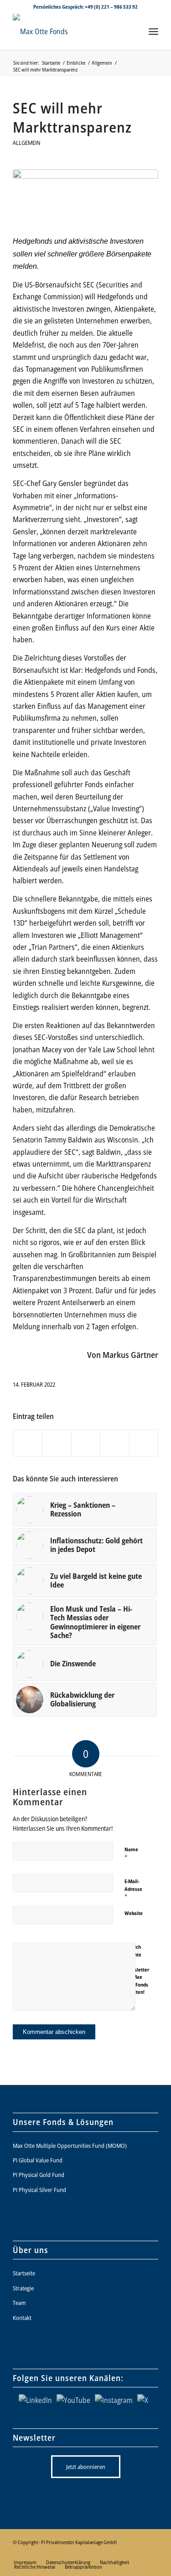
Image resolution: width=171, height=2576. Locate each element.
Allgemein (27, 143)
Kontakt (22, 2318)
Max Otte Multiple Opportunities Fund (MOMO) (70, 2146)
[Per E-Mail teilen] (144, 1443)
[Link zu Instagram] (110, 2553)
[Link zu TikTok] (138, 2553)
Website (134, 1913)
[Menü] (153, 31)
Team (19, 2303)
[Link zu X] (69, 2553)
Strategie (23, 2288)
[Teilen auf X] (57, 1443)
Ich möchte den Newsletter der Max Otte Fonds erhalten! (137, 1969)
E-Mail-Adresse (133, 1889)
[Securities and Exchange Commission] (85, 197)
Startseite (24, 2273)
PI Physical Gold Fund (39, 2175)
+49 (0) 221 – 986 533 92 (111, 7)
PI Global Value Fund (38, 2160)
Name (131, 1854)
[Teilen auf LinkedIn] (114, 1443)
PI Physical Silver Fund (39, 2190)
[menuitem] (153, 31)
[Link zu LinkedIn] (83, 2553)
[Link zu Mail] (151, 2553)
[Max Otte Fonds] (71, 31)
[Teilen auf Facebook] (28, 1443)
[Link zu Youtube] (97, 2553)
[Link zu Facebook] (124, 2553)
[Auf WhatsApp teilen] (86, 1443)
